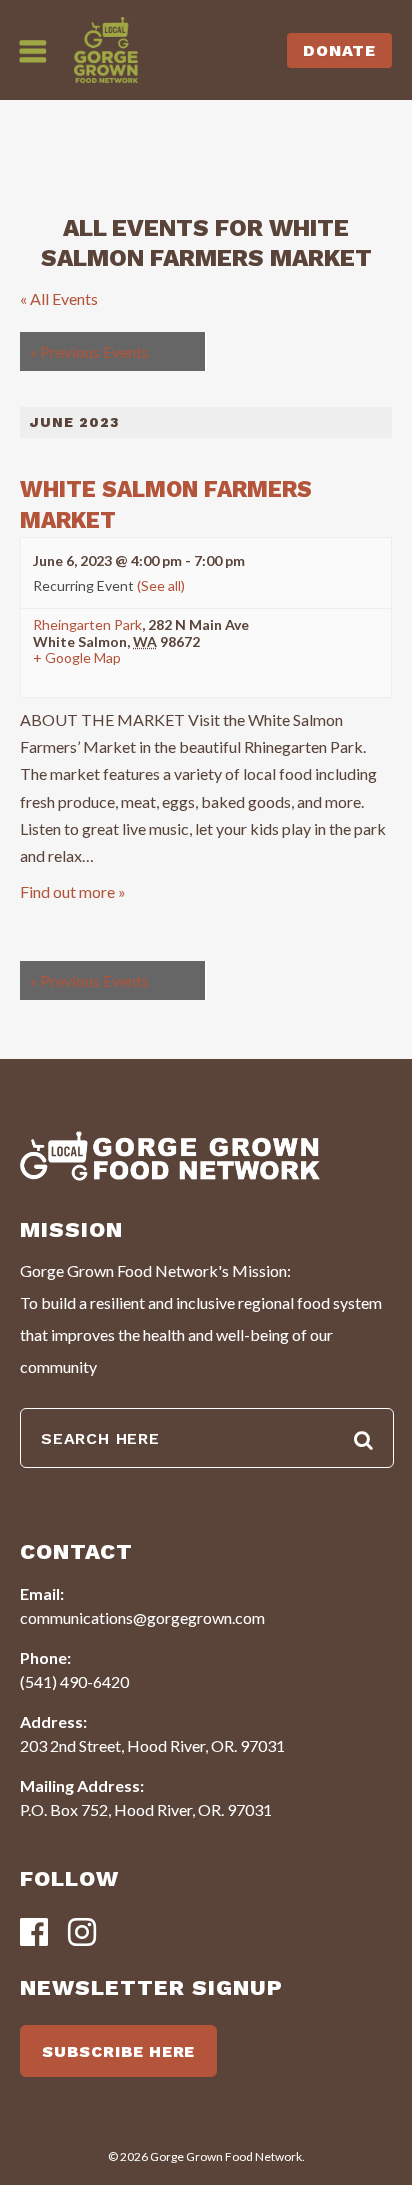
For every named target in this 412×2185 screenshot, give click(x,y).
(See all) (161, 585)
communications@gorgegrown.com (142, 1617)
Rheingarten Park (87, 624)
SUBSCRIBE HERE (118, 2051)
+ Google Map (77, 658)
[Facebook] (34, 1933)
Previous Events (89, 351)
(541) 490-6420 (74, 1681)
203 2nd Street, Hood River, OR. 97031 (152, 1745)
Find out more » (73, 891)
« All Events (59, 298)
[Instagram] (82, 1933)
